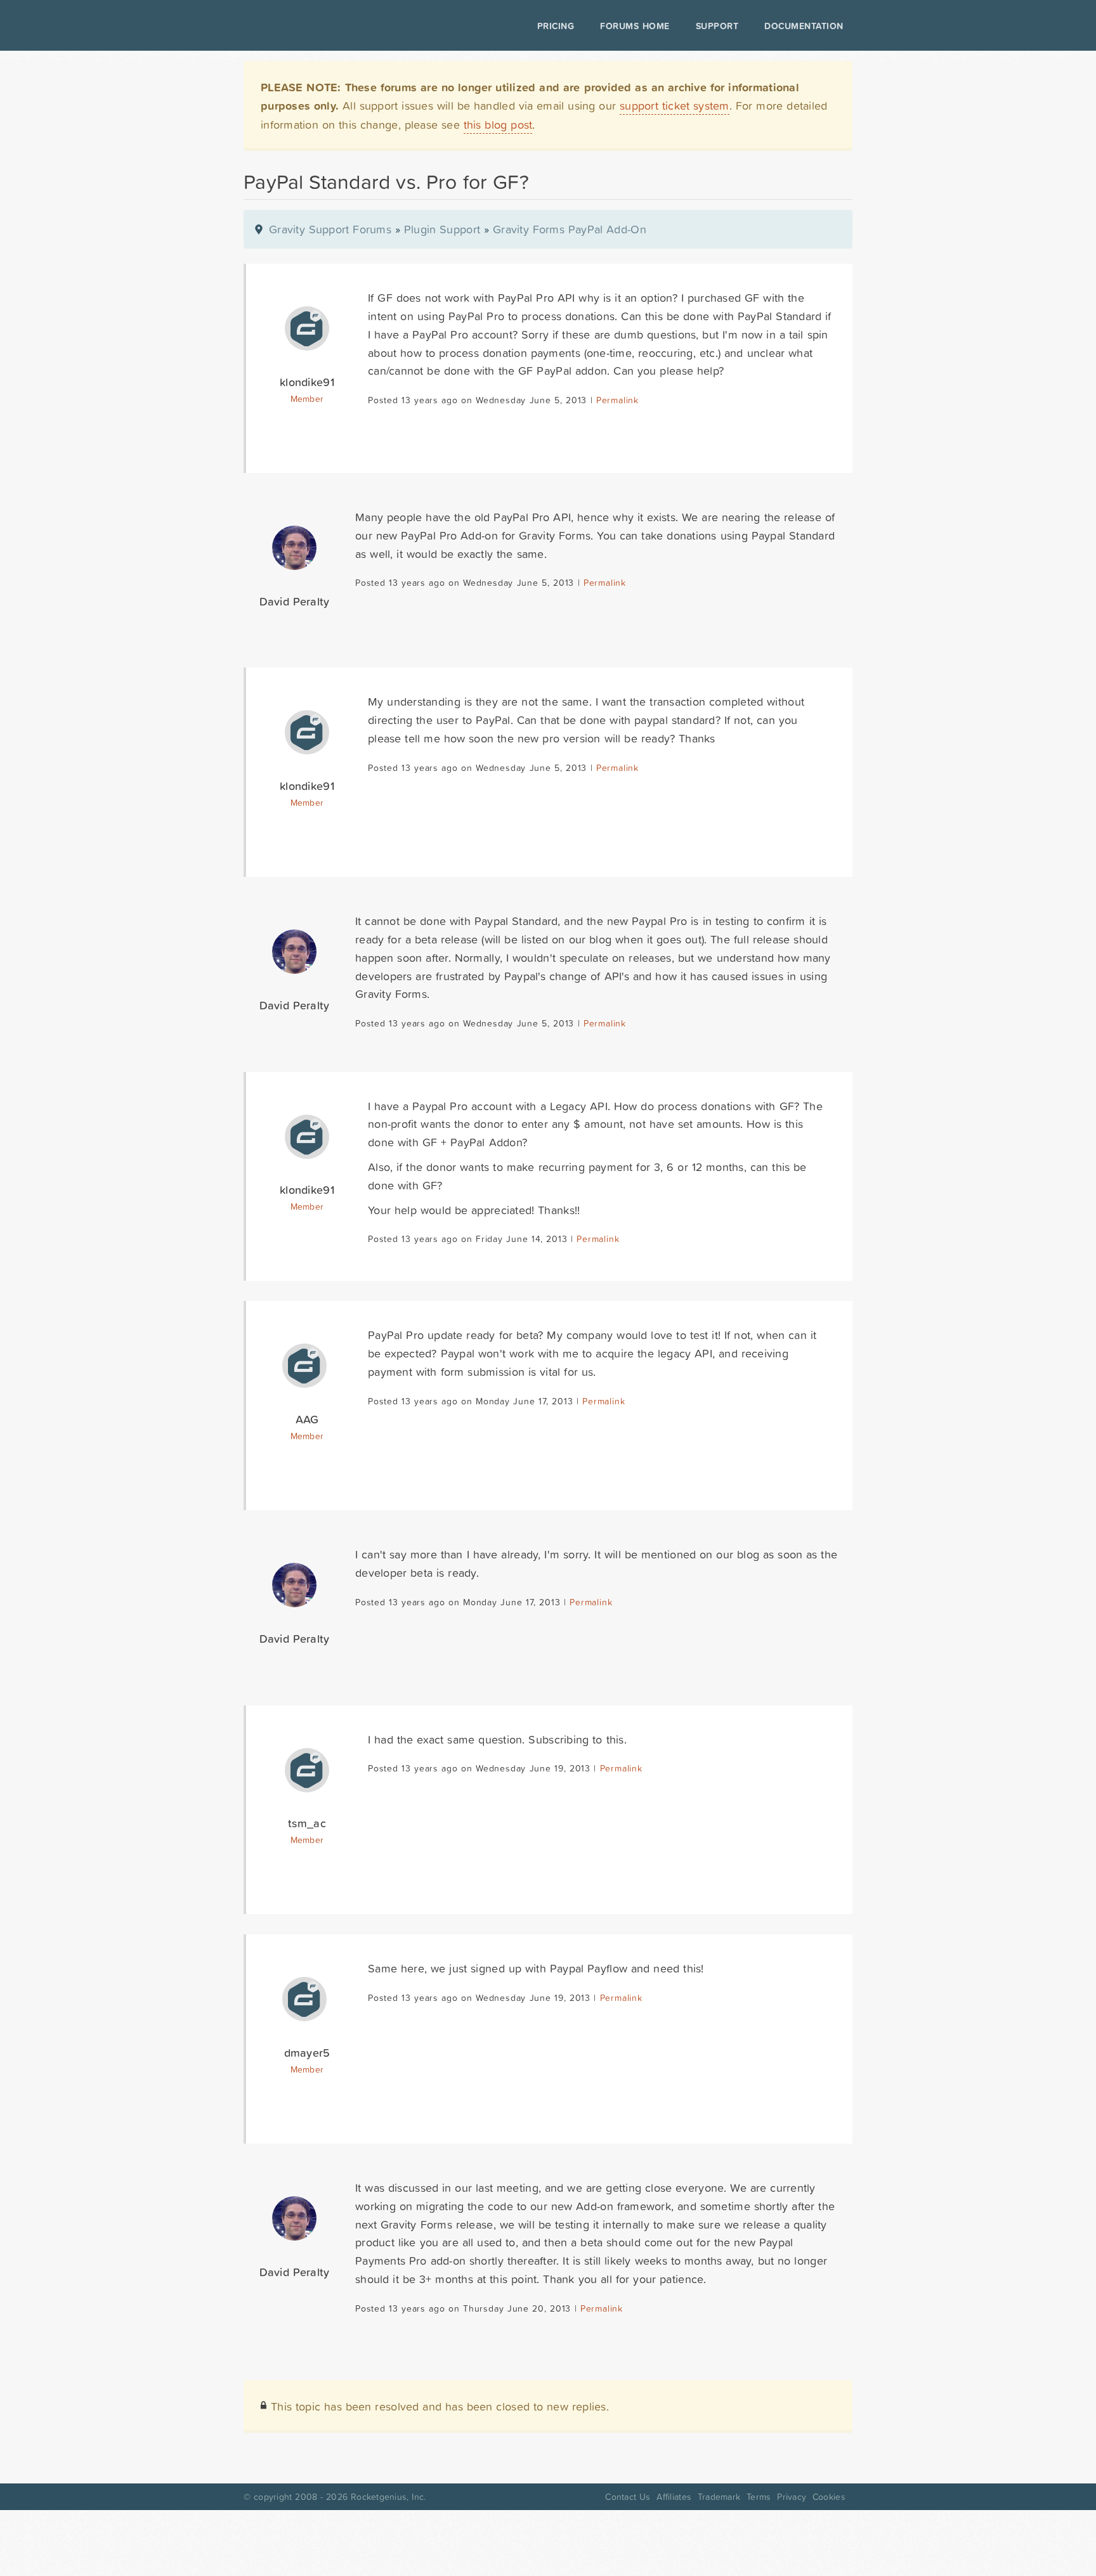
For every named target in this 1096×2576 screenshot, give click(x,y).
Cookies (829, 2497)
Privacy (792, 2497)
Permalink (617, 400)
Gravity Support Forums (330, 229)
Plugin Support (442, 229)
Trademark (719, 2497)
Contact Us (628, 2497)
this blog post (498, 125)
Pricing (556, 26)
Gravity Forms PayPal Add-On (570, 229)
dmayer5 (307, 2053)
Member (307, 399)
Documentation (804, 26)
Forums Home (635, 26)
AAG (307, 1419)
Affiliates (674, 2497)
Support (717, 26)
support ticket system (675, 106)
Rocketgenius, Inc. (388, 2497)
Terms (759, 2497)
